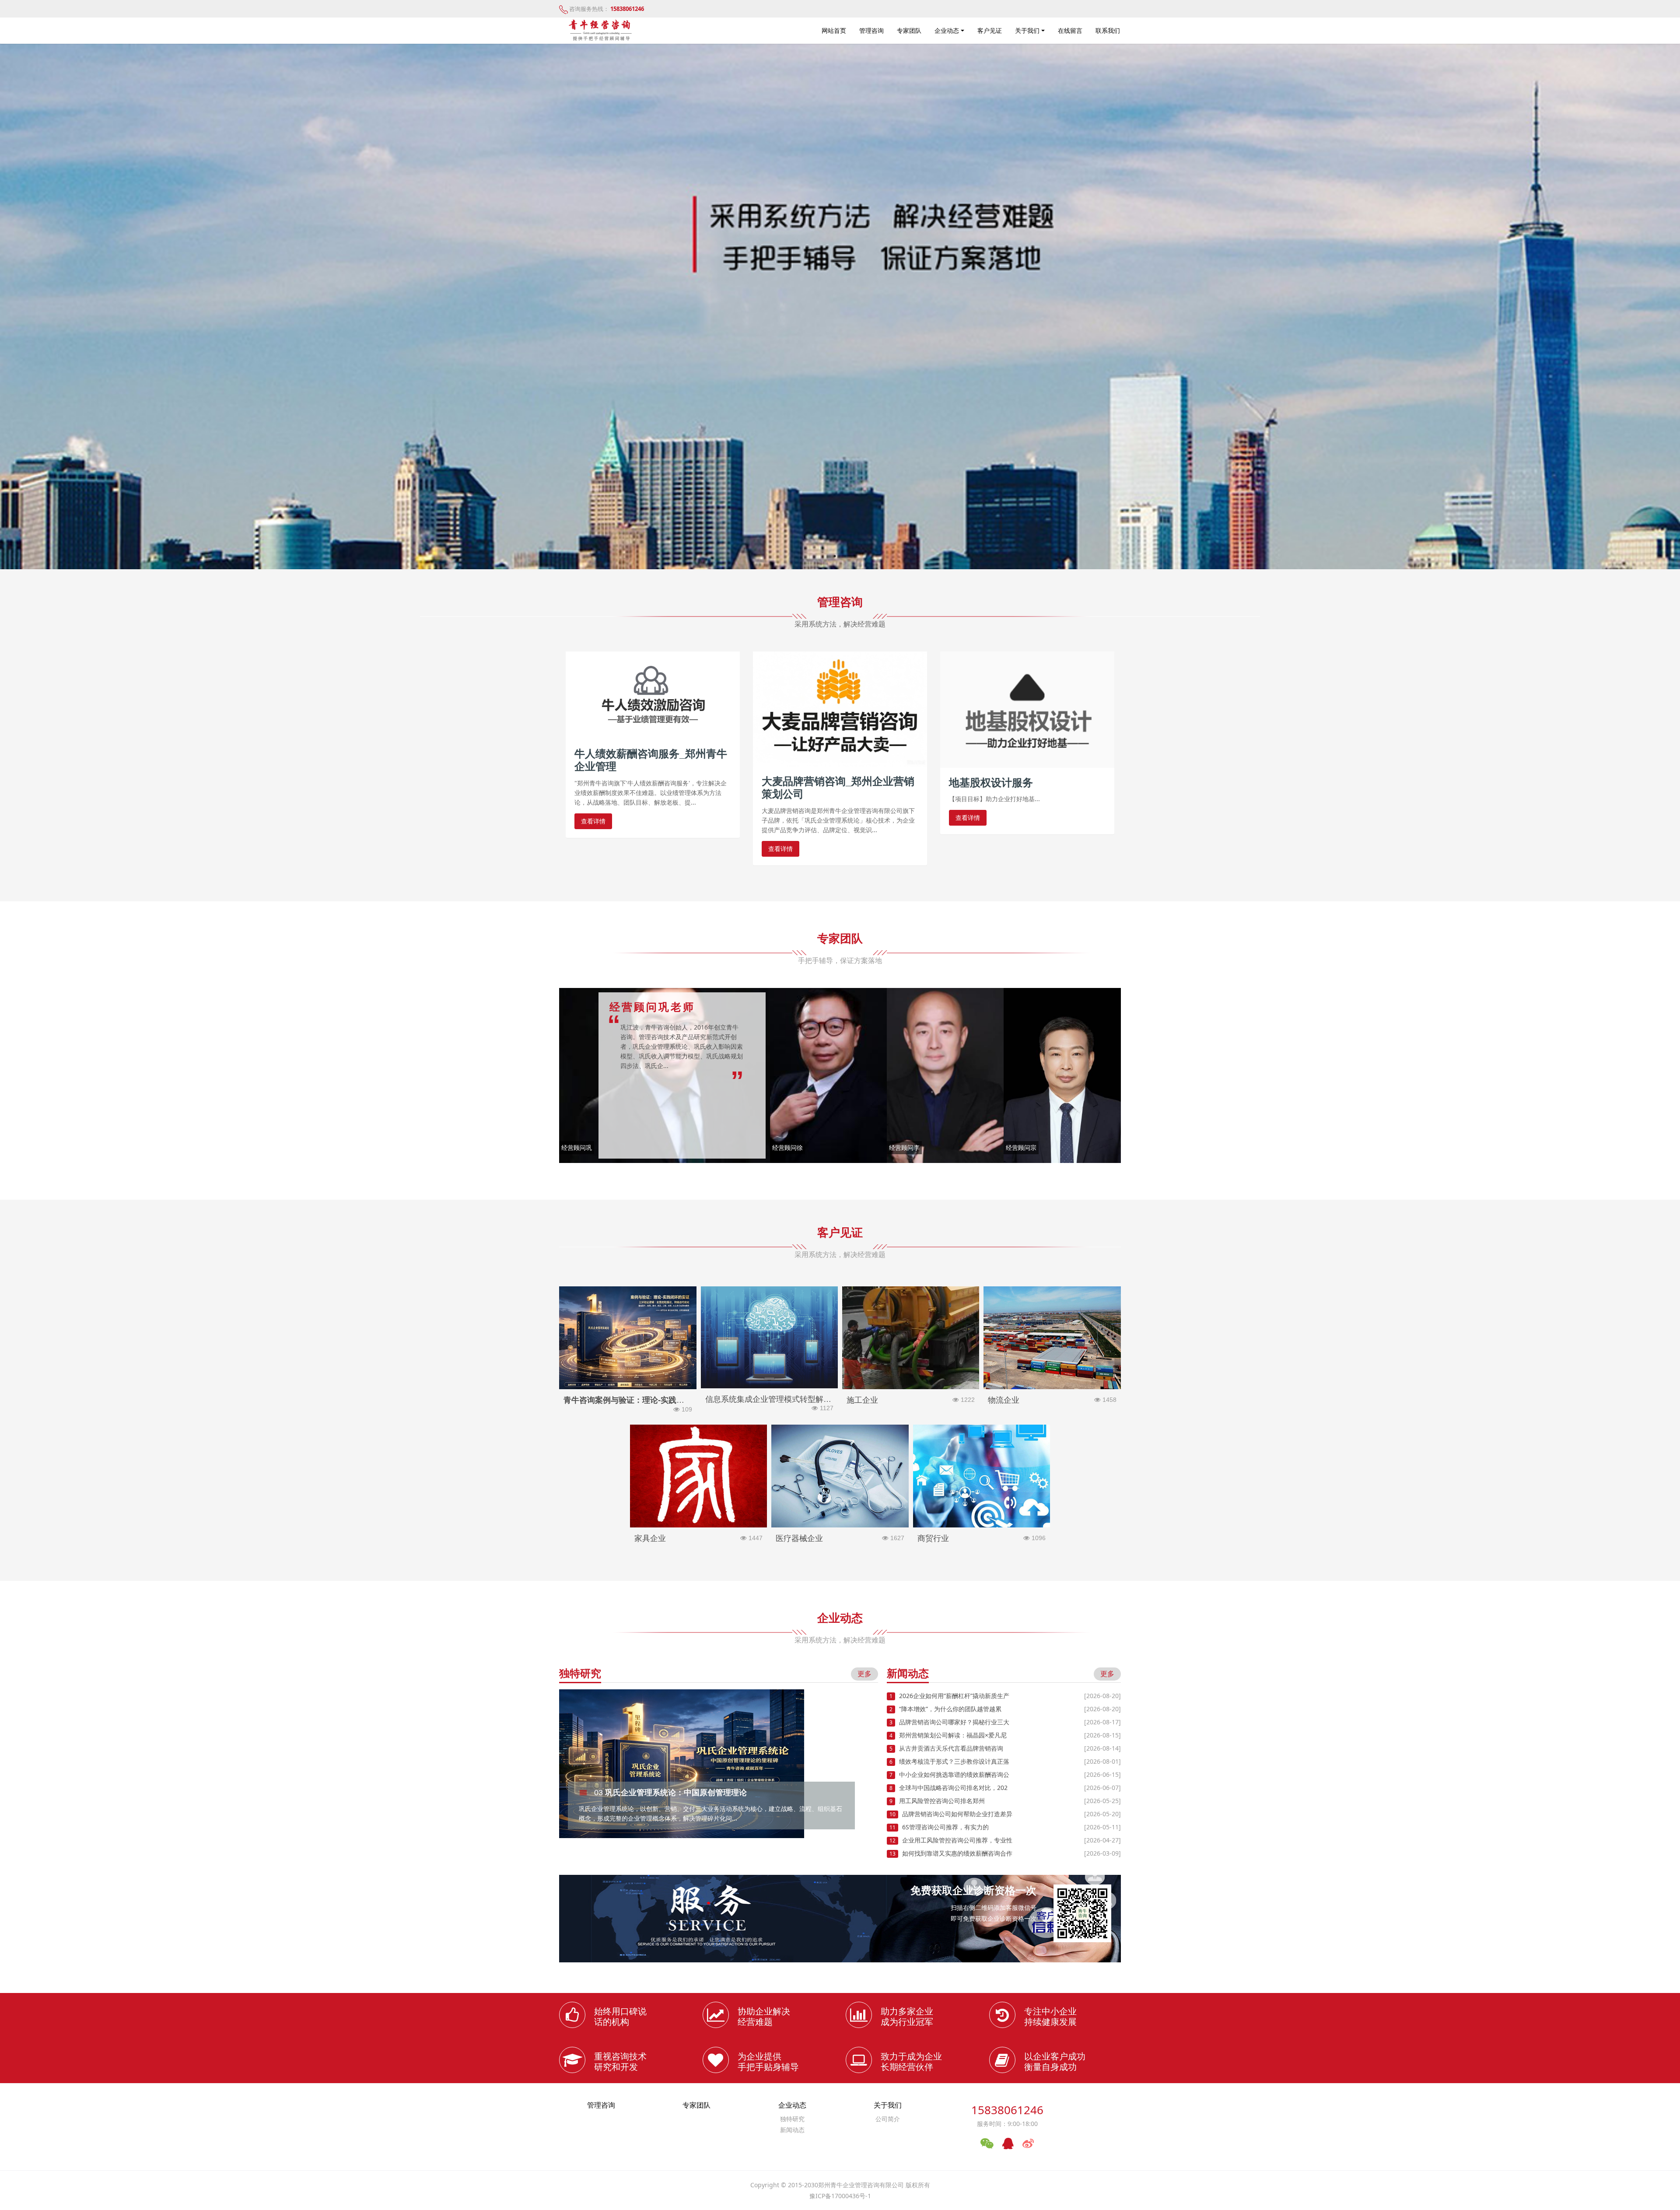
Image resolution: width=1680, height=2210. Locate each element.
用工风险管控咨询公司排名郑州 (942, 1801)
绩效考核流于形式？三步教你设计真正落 (954, 1761)
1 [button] (835, 556)
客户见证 (990, 30)
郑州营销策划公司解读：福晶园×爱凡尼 (953, 1735)
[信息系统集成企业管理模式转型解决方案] (769, 1336)
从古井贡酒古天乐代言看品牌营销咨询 (951, 1748)
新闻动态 (792, 2130)
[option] (840, 306)
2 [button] (845, 556)
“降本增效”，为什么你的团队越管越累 (950, 1709)
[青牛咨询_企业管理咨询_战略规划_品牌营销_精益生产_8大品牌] (601, 28)
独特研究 (792, 2119)
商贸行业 (982, 1538)
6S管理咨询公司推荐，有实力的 (945, 1827)
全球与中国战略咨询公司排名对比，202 (953, 1788)
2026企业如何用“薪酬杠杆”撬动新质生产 (954, 1696)
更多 (864, 1674)
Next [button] (874, 1758)
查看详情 (593, 821)
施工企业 (911, 1400)
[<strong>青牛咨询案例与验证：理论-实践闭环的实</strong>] (628, 1337)
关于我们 (1027, 30)
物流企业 (1052, 1400)
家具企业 (698, 1538)
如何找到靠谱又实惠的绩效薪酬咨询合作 (957, 1853)
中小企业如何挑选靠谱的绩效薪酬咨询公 (954, 1774)
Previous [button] (563, 1758)
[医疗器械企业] (840, 1475)
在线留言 (1070, 30)
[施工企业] (911, 1337)
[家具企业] (698, 1475)
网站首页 (834, 30)
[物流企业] (1052, 1337)
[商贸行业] (982, 1475)
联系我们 (1108, 30)
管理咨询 (871, 30)
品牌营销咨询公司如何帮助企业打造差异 (957, 1814)
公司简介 (888, 2119)
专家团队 (909, 30)
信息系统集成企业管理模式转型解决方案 (769, 1403)
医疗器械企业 (840, 1538)
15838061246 (1007, 2110)
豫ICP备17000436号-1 (840, 2196)
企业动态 (947, 30)
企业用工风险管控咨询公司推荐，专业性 (957, 1840)
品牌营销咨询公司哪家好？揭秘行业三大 (954, 1722)
